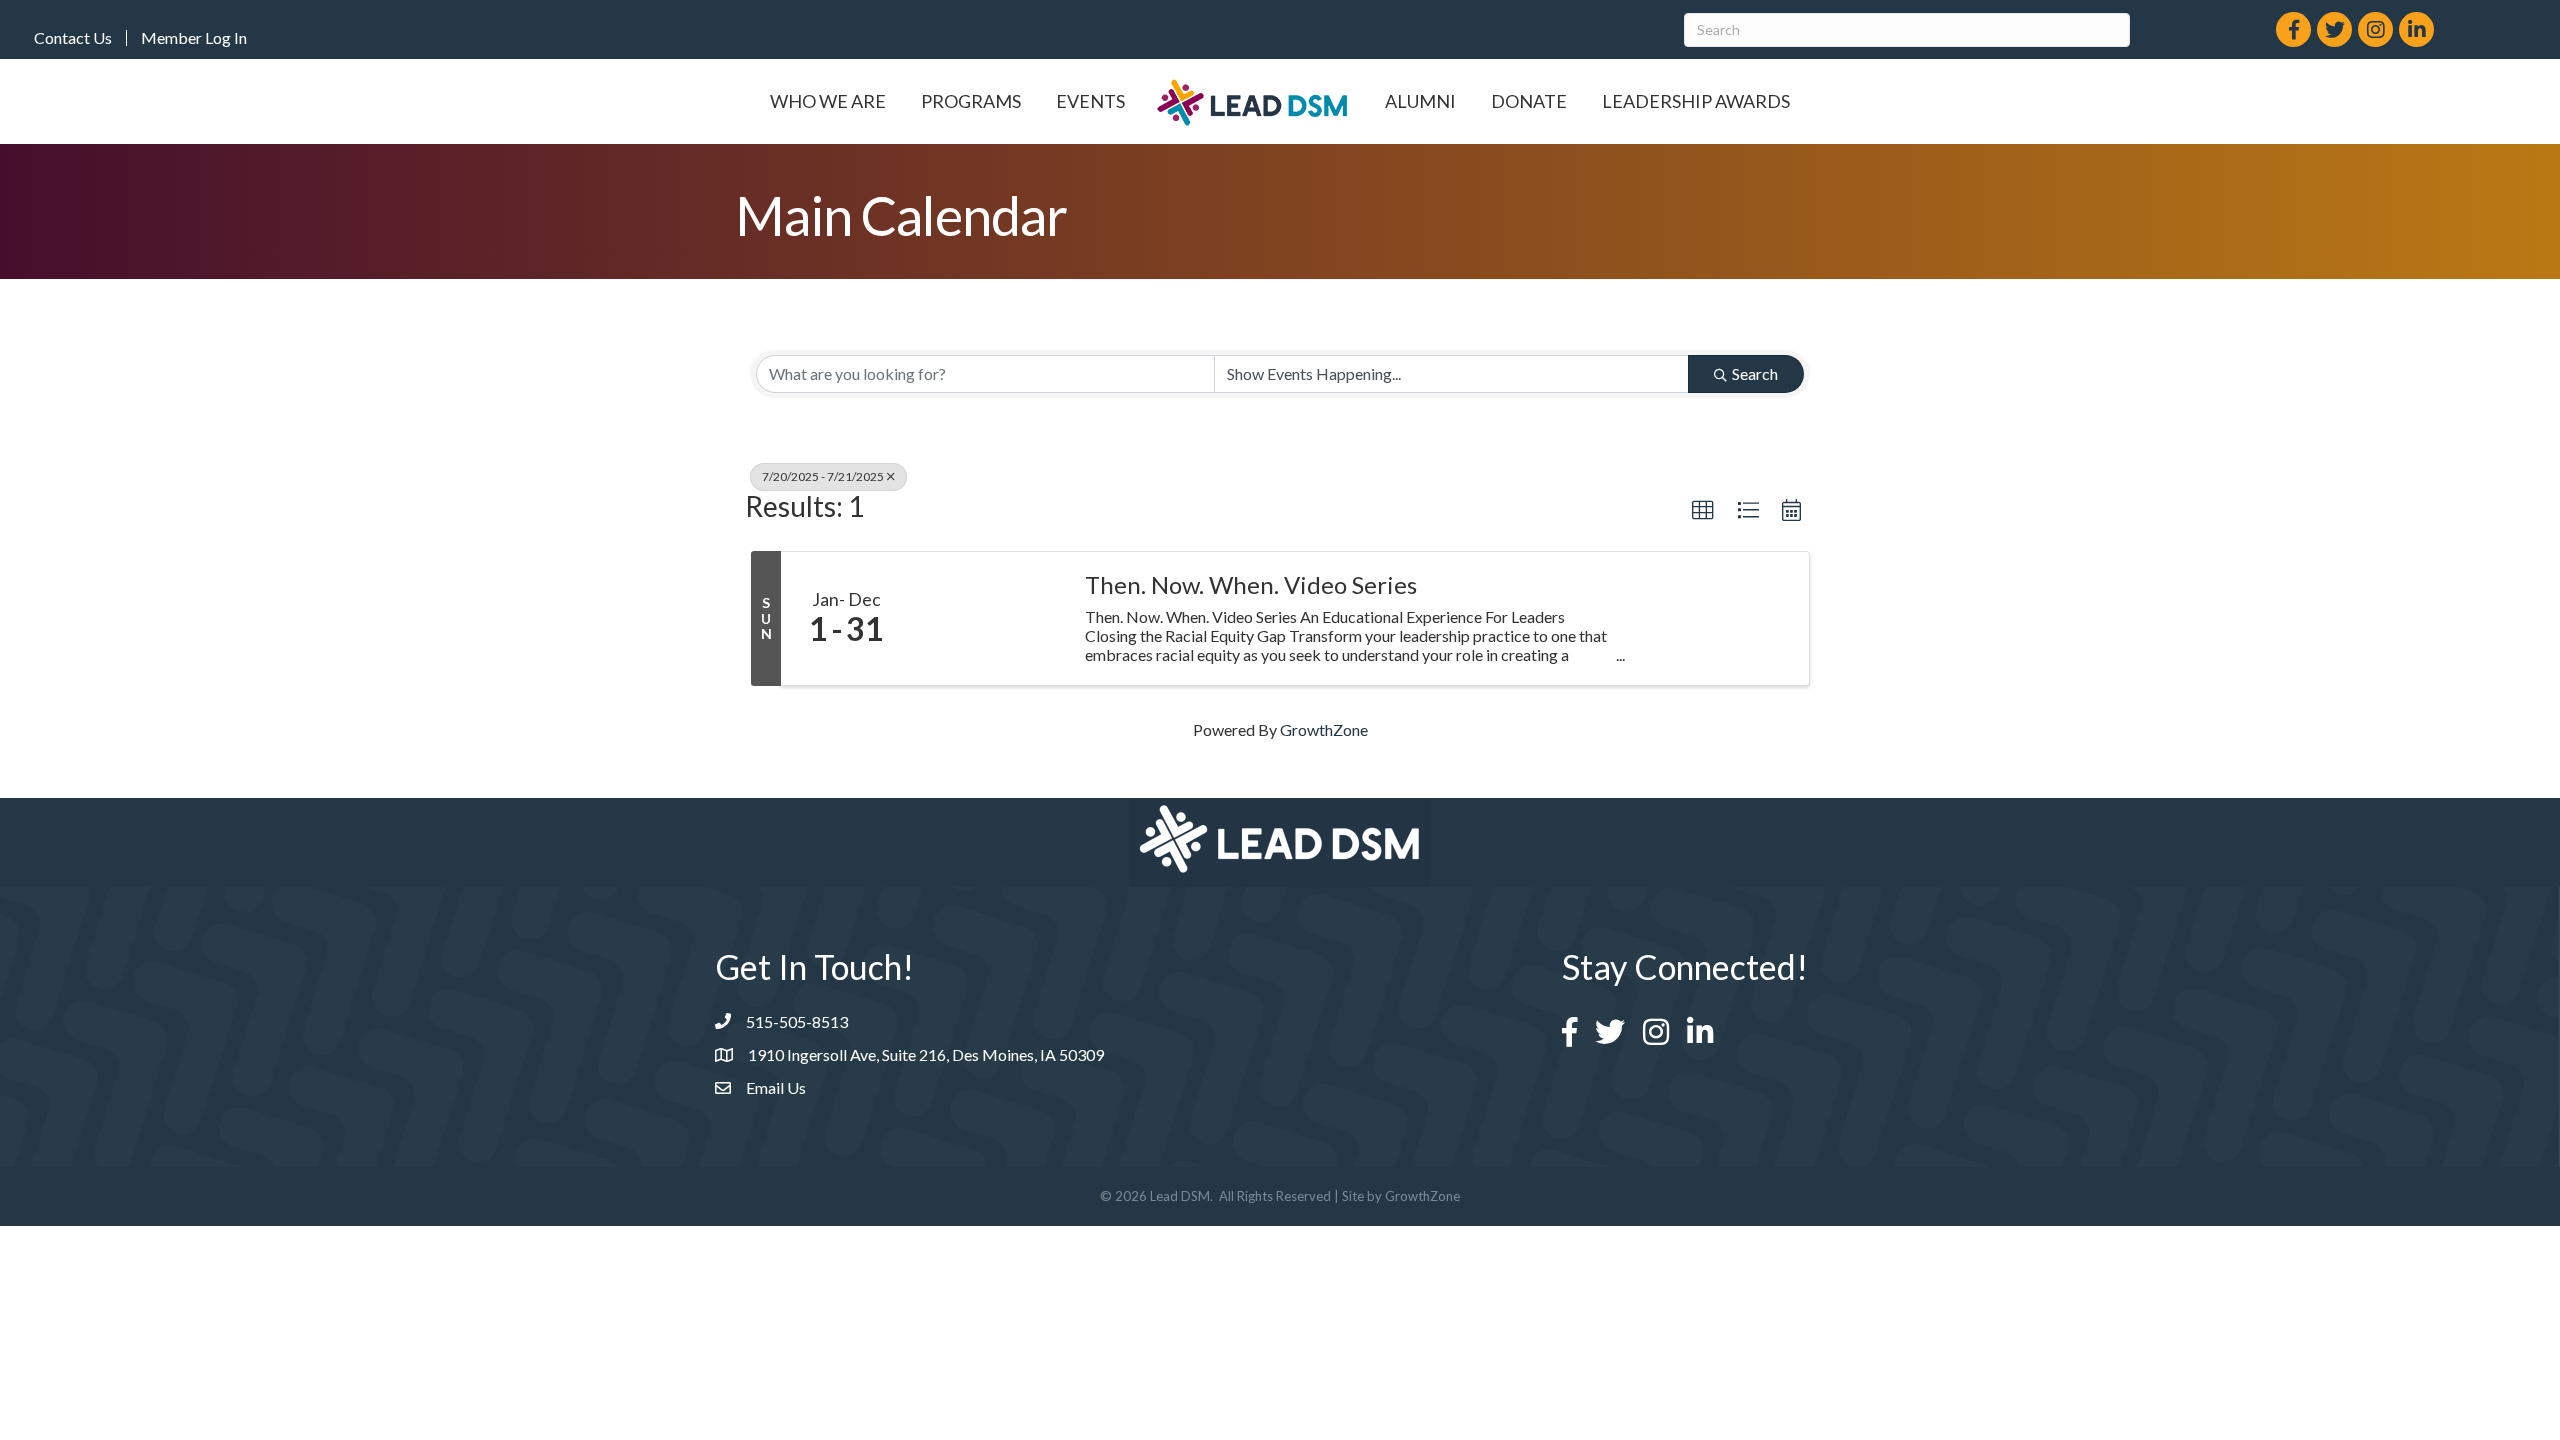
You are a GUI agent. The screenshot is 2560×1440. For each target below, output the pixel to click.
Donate (1529, 101)
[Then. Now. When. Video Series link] (988, 619)
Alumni (1420, 101)
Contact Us (73, 38)
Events (1090, 101)
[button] (1703, 511)
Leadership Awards (1696, 101)
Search (1755, 373)
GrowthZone (1324, 729)
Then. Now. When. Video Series (1251, 585)
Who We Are (828, 101)
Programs (971, 101)
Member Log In (194, 38)
